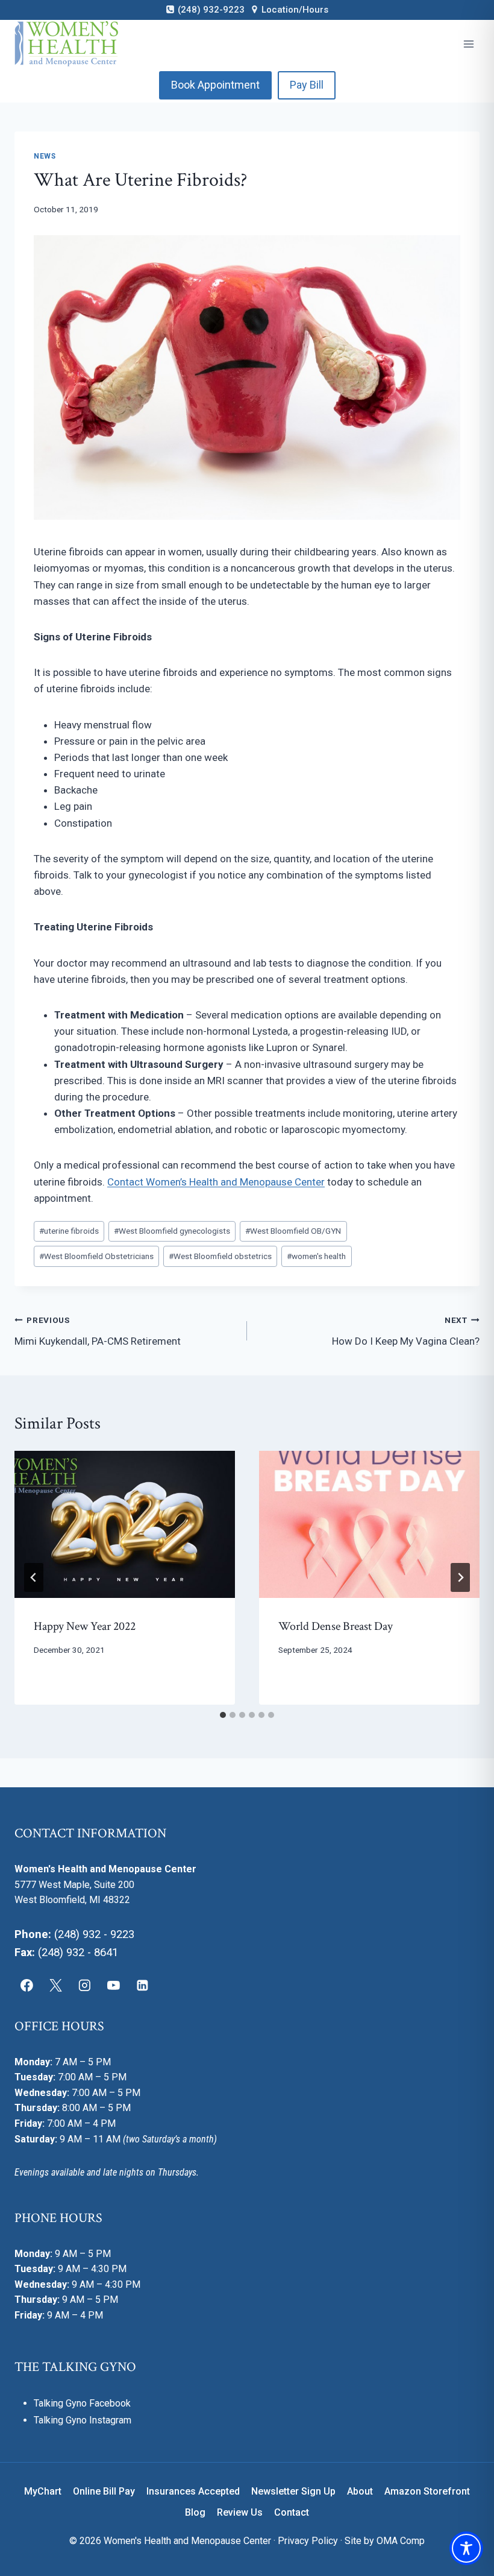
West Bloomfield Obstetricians (96, 1256)
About (360, 2491)
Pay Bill (307, 85)
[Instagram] (85, 1986)
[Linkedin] (142, 1986)
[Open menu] (468, 44)
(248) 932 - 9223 (94, 1934)
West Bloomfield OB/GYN (293, 1231)
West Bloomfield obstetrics (220, 1256)
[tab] (223, 1715)
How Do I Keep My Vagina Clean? (406, 1331)
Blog (195, 2512)
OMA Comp (401, 2541)
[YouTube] (113, 1986)
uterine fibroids (69, 1231)
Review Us (240, 2512)
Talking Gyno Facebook (82, 2403)
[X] (56, 1986)
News (45, 156)
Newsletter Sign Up (293, 2491)
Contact (292, 2512)
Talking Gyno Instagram (83, 2420)
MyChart (43, 2491)
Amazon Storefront (427, 2491)
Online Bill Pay (104, 2491)
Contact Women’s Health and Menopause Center (216, 1182)
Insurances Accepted (193, 2491)
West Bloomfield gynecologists (172, 1231)
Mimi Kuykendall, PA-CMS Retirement (98, 1331)
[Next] (460, 1577)
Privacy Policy (308, 2541)
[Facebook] (27, 1986)
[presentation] (125, 1524)
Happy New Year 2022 (85, 1626)
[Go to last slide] (34, 1577)
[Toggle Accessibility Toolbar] (466, 2548)
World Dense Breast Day (336, 1626)
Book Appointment (215, 85)
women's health (316, 1256)
